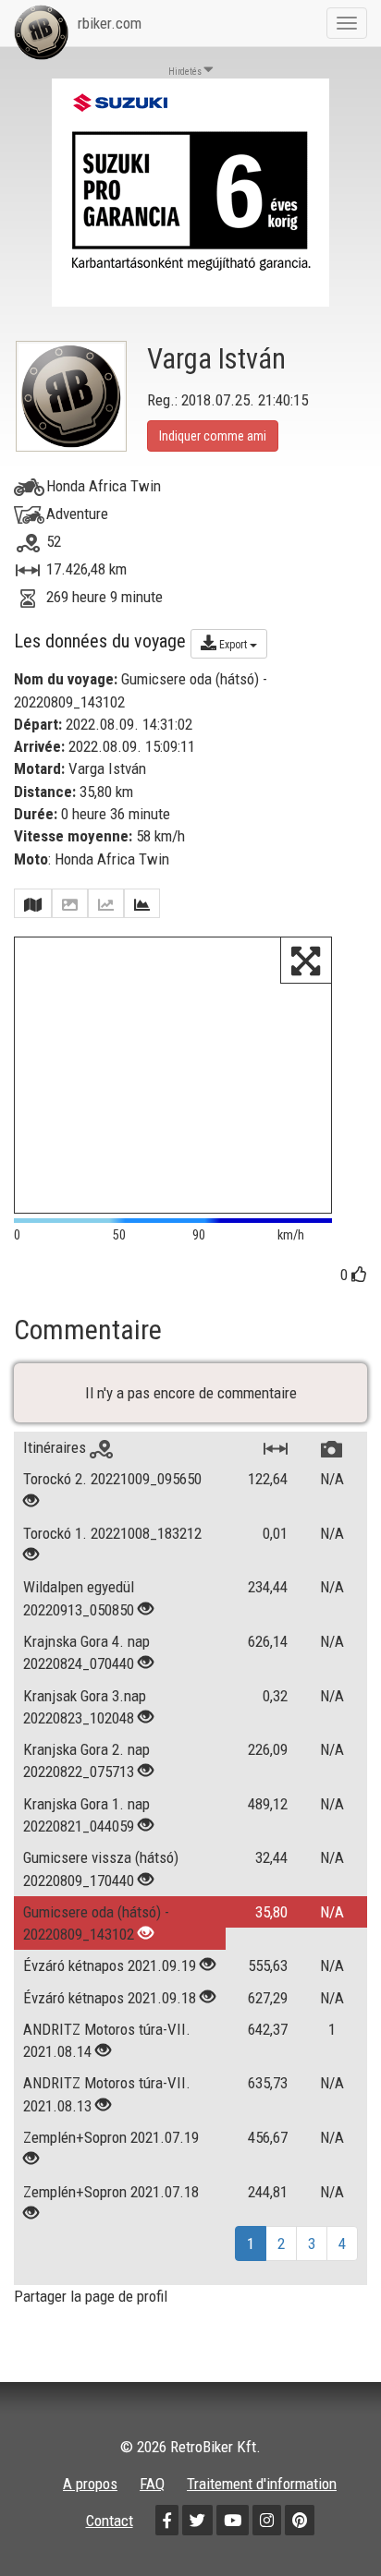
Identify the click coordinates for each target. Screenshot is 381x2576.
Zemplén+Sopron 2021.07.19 (111, 2137)
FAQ (152, 2484)
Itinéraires (56, 1447)
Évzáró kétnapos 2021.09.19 (110, 1965)
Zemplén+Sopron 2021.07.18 (111, 2192)
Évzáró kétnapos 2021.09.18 (110, 1998)
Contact (110, 2521)
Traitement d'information (262, 2484)
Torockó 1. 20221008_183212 (112, 1533)
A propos (90, 2484)
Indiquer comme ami (213, 436)
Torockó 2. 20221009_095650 (112, 1479)
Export (233, 645)
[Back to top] (327, 2522)
